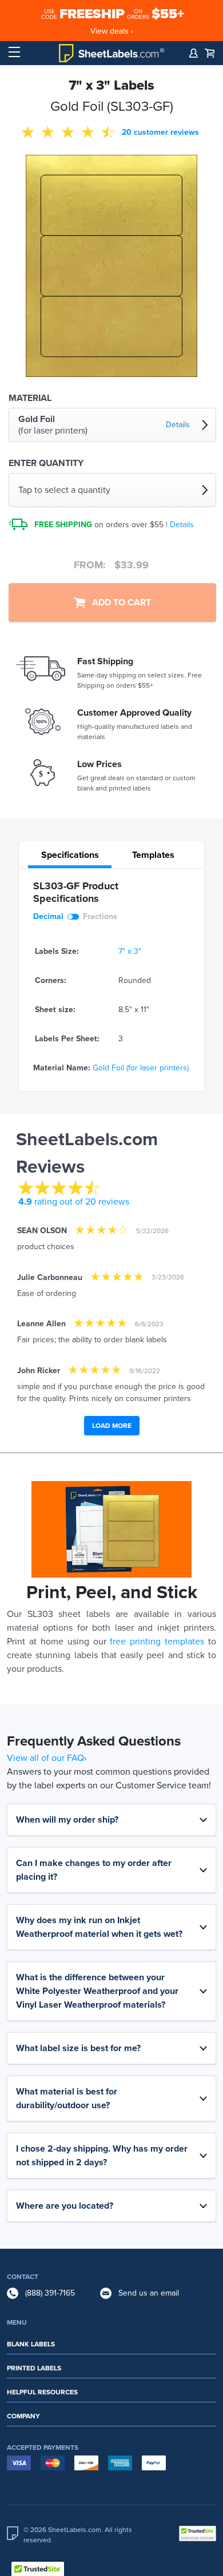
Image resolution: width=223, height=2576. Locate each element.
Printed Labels (34, 2368)
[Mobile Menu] (14, 53)
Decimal (48, 916)
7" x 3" (130, 951)
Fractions (100, 916)
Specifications (70, 855)
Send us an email (149, 2293)
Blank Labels (31, 2344)
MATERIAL (30, 398)
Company (23, 2416)
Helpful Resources (42, 2392)
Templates (153, 855)
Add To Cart (118, 603)
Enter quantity (46, 463)
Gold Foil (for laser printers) (141, 1068)
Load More (112, 1426)
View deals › (112, 31)
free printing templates (157, 1642)
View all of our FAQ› (47, 1758)
